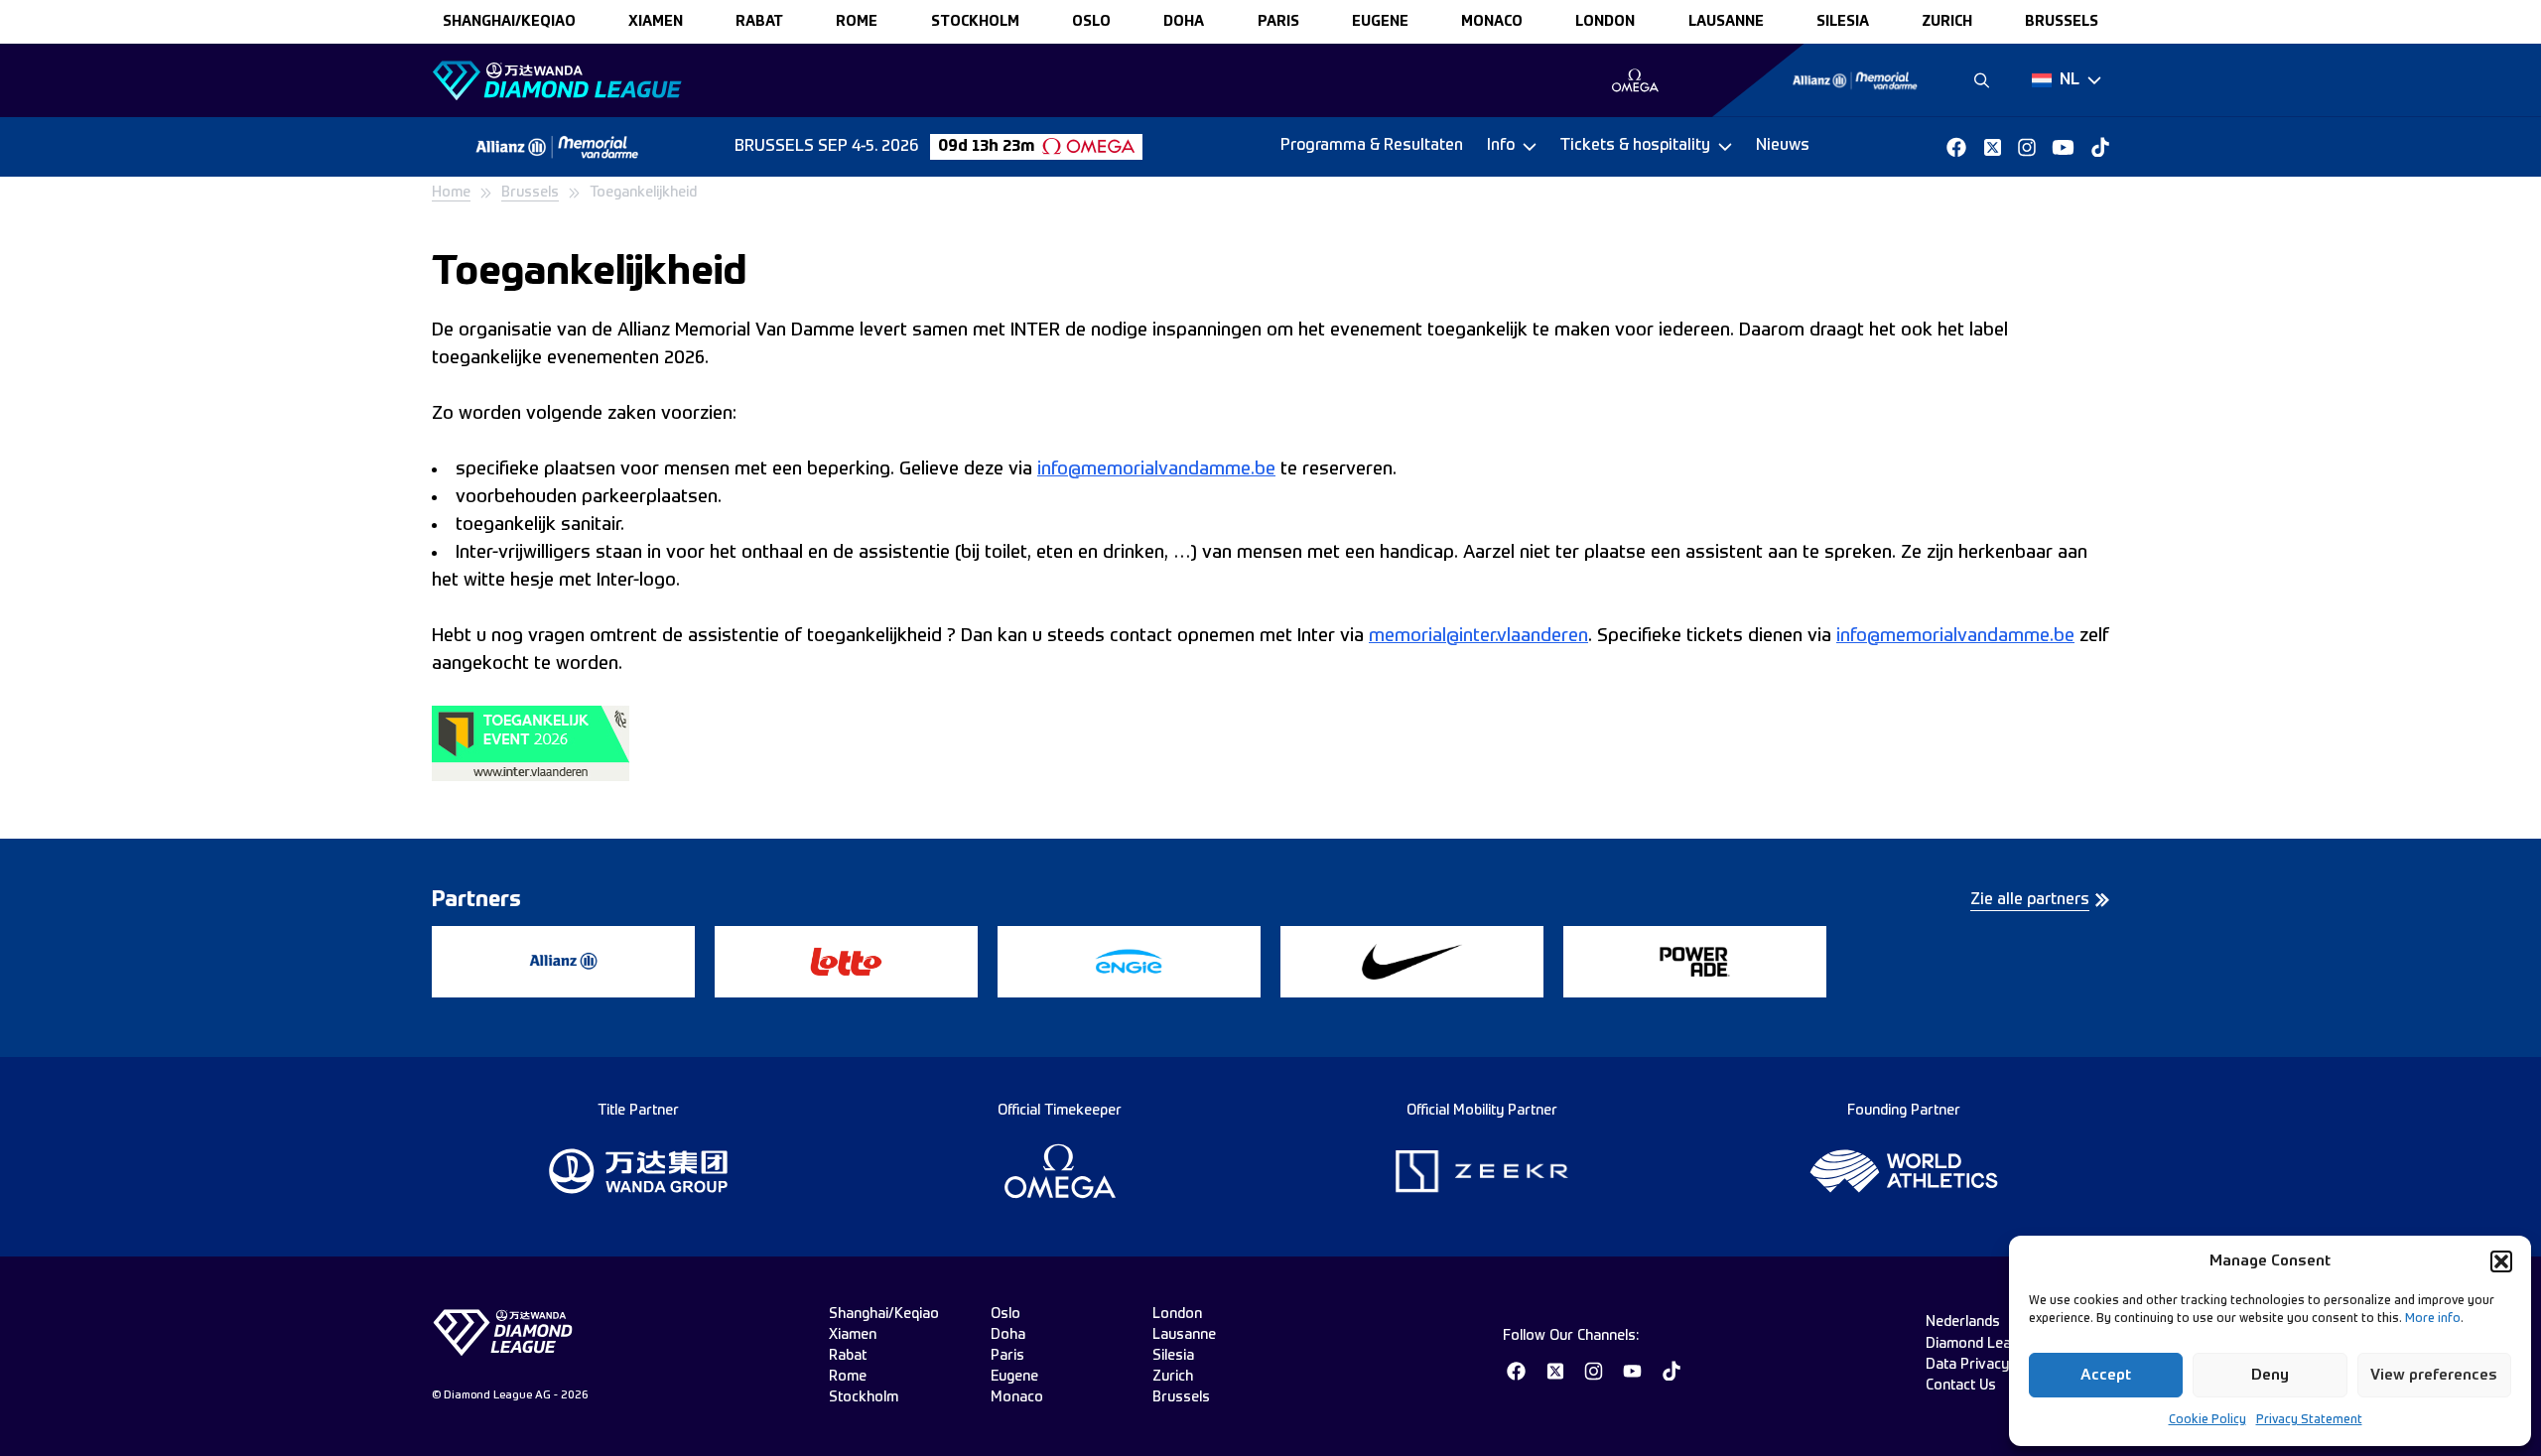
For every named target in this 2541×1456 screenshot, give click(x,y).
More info (2433, 1319)
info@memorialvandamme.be (1156, 469)
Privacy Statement (2309, 1420)
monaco (1492, 22)
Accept (2106, 1375)
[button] (2501, 1261)
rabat (759, 22)
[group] (1635, 80)
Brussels (530, 193)
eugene (1380, 22)
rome (857, 22)
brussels (2062, 22)
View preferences (2434, 1375)
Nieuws (1783, 146)
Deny (2270, 1375)
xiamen (656, 22)
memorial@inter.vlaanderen (1478, 636)
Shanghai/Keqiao (509, 22)
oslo (1091, 22)
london (1605, 22)
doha (1184, 22)
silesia (1843, 22)
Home (451, 193)
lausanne (1726, 22)
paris (1278, 22)
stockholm (975, 22)
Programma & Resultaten (1372, 146)
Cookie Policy (2207, 1420)
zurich (1947, 22)
